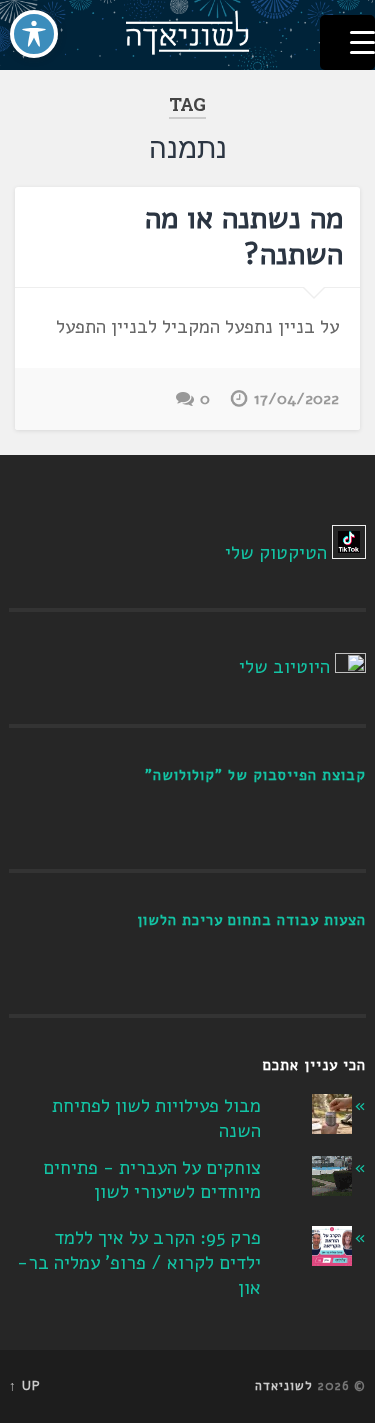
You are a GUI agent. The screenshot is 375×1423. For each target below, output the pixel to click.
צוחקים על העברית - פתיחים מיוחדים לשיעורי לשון (152, 1180)
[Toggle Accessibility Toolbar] (34, 34)
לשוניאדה (284, 1386)
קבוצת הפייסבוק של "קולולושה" (255, 775)
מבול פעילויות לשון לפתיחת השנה (156, 1118)
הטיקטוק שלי (276, 553)
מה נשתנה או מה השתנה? (244, 236)
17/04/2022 (296, 399)
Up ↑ (25, 1386)
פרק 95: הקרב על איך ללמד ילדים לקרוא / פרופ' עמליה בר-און (139, 1262)
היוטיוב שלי (284, 667)
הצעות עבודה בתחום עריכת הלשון (251, 920)
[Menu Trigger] (347, 42)
